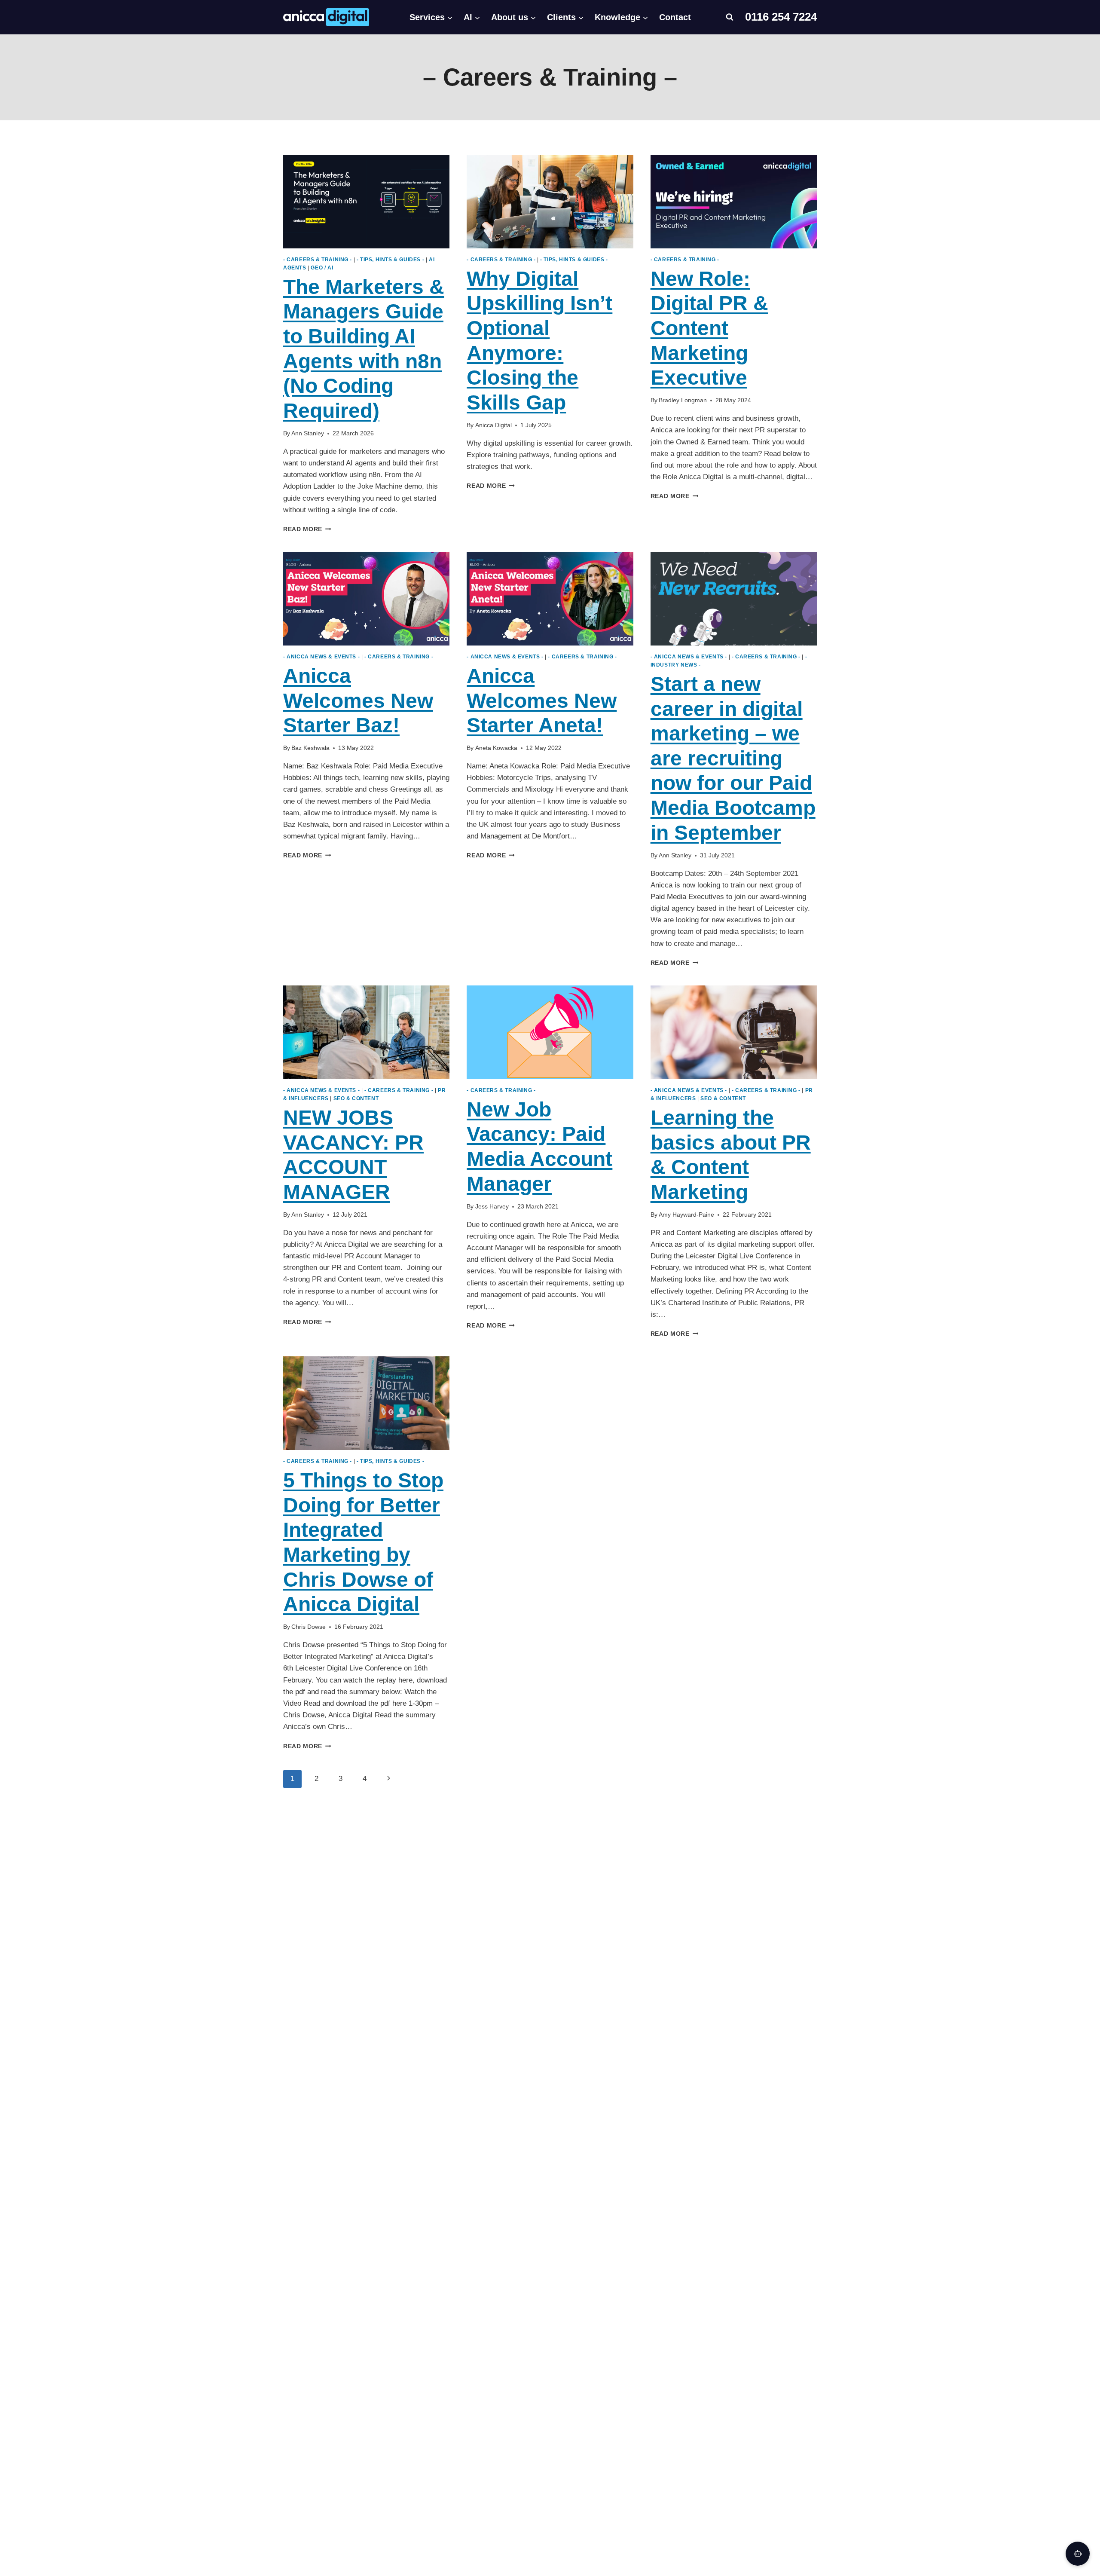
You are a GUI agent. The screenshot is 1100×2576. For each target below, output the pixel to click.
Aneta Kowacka (496, 748)
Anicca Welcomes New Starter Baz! (358, 701)
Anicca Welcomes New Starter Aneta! (542, 701)
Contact (675, 17)
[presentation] (366, 202)
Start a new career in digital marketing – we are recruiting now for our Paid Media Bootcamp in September (733, 758)
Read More (307, 529)
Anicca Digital (493, 425)
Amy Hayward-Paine (686, 1215)
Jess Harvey (492, 1207)
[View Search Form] (730, 17)
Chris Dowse (309, 1627)
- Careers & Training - (318, 260)
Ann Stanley (308, 433)
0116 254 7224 (781, 17)
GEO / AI (322, 268)
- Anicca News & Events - (321, 657)
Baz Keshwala (310, 748)
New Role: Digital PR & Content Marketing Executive (709, 328)
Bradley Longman (683, 400)
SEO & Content (356, 1098)
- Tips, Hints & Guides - (390, 260)
